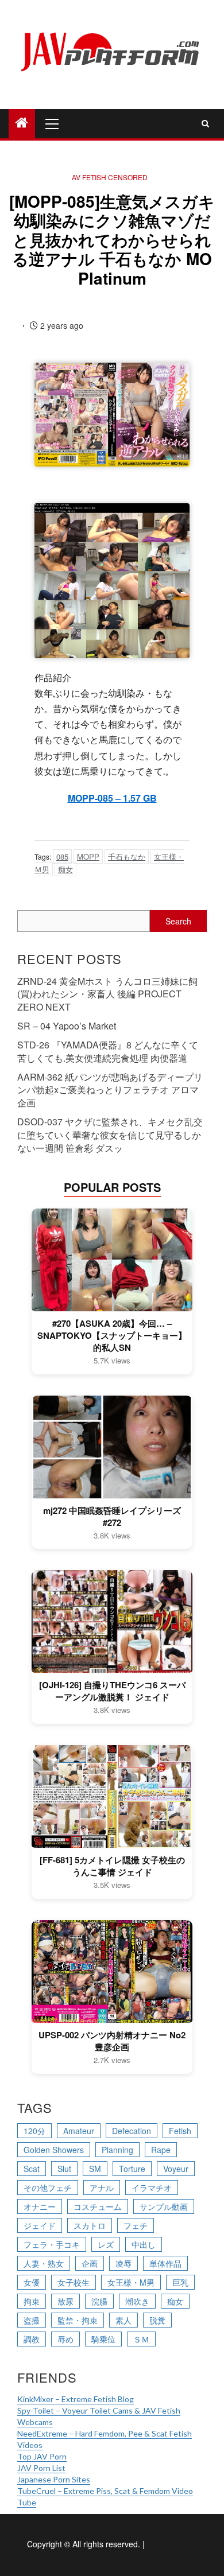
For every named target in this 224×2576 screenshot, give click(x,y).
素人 (123, 2320)
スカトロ (90, 2225)
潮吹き (137, 2301)
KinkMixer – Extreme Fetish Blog (76, 2399)
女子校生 (74, 2282)
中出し (144, 2244)
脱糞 (157, 2320)
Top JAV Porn (42, 2456)
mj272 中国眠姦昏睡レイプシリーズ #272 (112, 1517)
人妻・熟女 (44, 2263)
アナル (102, 2188)
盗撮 (32, 2320)
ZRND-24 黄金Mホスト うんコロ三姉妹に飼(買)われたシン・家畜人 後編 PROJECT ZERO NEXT (107, 994)
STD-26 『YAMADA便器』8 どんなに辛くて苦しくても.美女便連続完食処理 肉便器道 (108, 1051)
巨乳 (180, 2282)
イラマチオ (152, 2188)
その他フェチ (48, 2188)
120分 (34, 2131)
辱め (65, 2339)
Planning (117, 2150)
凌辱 (123, 2263)
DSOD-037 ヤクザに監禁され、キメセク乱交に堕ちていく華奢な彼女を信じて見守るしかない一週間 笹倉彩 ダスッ (110, 1135)
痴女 (65, 869)
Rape (161, 2150)
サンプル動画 (164, 2206)
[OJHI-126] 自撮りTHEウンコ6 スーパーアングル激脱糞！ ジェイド (112, 1691)
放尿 (65, 2301)
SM (95, 2169)
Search (178, 921)
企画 (90, 2263)
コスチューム (98, 2206)
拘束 (32, 2301)
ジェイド (40, 2225)
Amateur (79, 2131)
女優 (32, 2282)
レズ (106, 2244)
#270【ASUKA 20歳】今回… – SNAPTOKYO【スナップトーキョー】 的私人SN (112, 1336)
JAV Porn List (41, 2468)
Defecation (132, 2131)
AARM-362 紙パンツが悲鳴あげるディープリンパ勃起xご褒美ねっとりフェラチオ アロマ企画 (110, 1090)
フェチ (136, 2225)
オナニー (40, 2206)
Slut (64, 2169)
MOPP (88, 856)
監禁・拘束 (78, 2320)
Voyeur (176, 2169)
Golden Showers (54, 2150)
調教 (32, 2339)
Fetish (180, 2131)
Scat (32, 2169)
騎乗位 (103, 2339)
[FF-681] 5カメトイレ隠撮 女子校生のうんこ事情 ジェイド (112, 1866)
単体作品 (165, 2263)
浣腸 (99, 2301)
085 (62, 856)
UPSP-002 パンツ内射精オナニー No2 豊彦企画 (112, 2041)
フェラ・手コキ (52, 2244)
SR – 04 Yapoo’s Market (67, 1026)
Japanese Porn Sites (54, 2479)
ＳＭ (141, 2339)
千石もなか (127, 856)
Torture (132, 2169)
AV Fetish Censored (110, 177)
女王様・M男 (131, 2282)
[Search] (205, 123)
